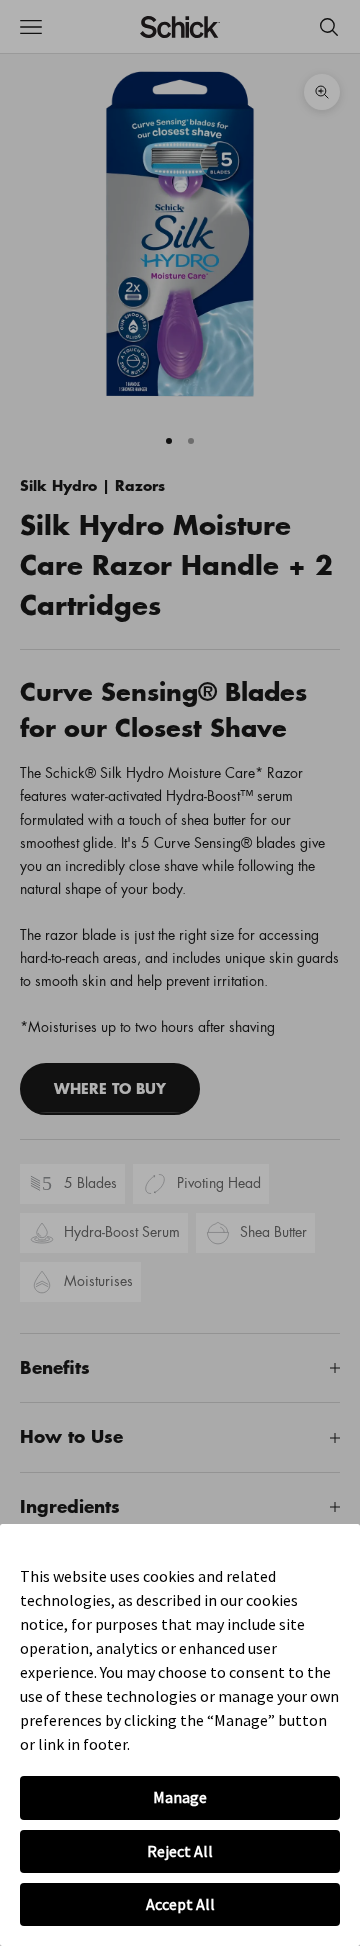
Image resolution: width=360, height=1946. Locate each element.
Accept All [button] (180, 1904)
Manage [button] (180, 1797)
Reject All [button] (180, 1851)
